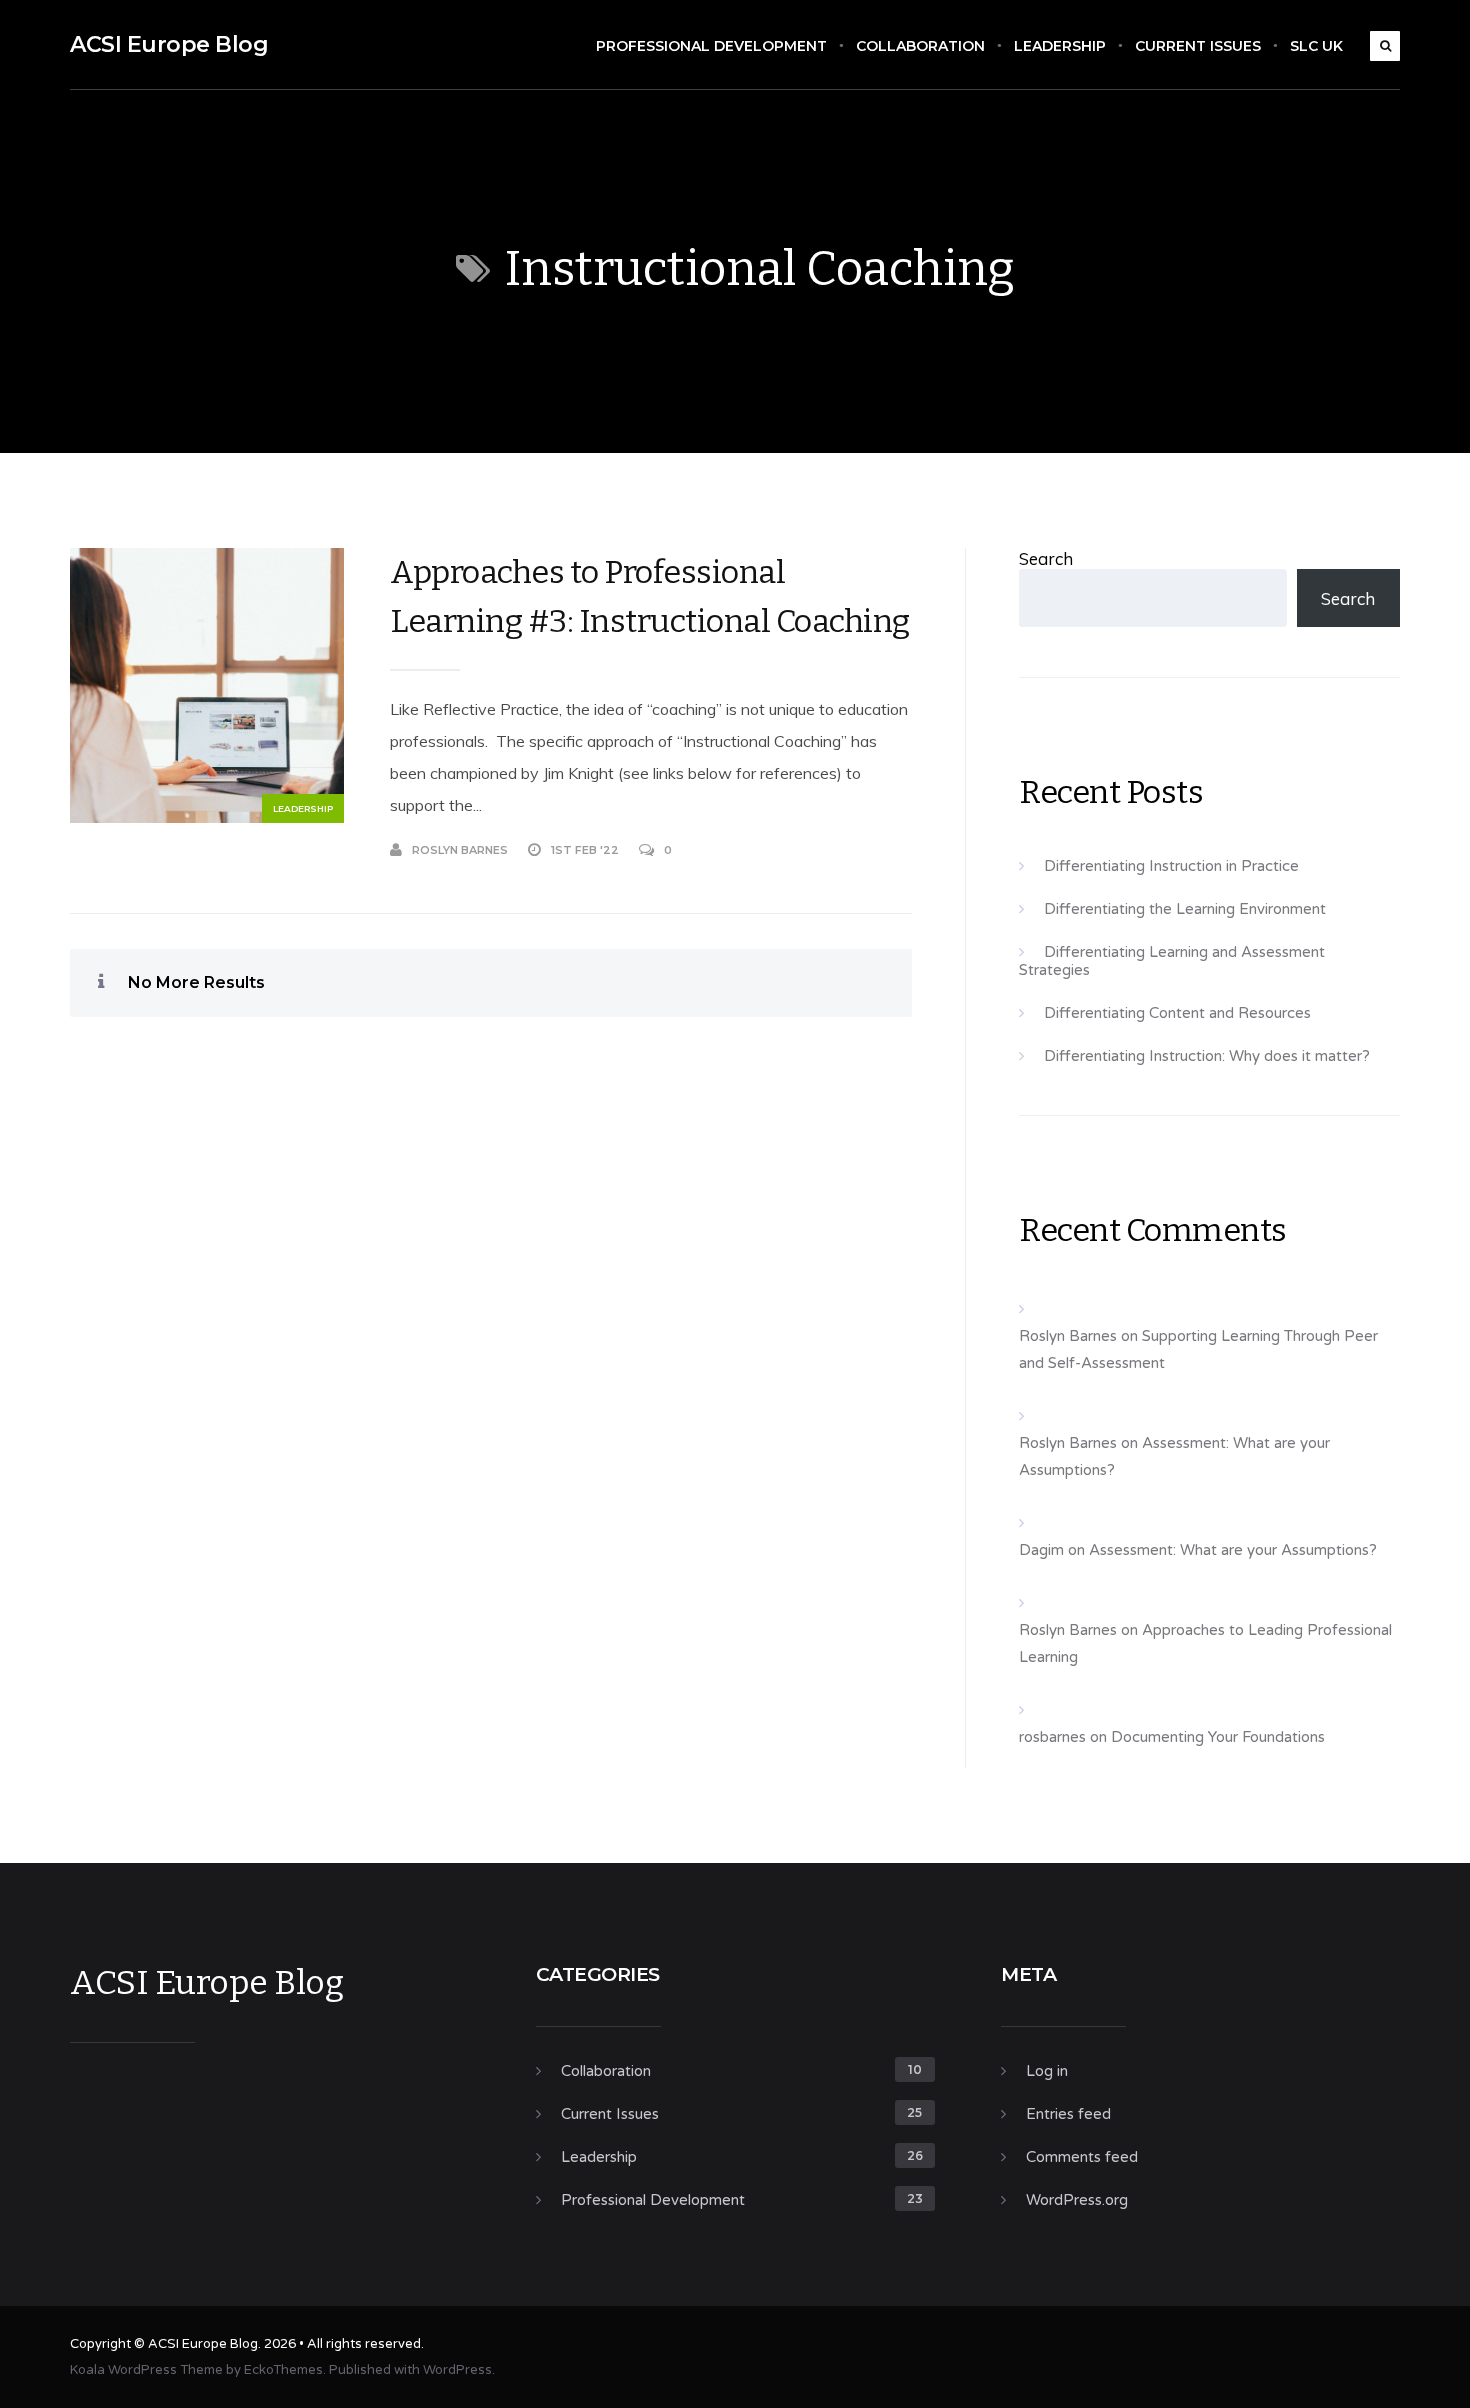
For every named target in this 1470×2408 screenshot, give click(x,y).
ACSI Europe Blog (169, 44)
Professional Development (711, 46)
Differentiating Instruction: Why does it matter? (1207, 1056)
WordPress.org (1077, 2200)
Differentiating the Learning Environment (1185, 909)
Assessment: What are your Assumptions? (1233, 1550)
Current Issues (1198, 46)
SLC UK (1316, 46)
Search (1046, 558)
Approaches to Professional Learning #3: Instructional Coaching (650, 596)
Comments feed (1082, 2157)
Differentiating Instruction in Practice (1171, 866)
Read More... (872, 850)
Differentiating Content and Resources (1177, 1013)
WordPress (457, 2370)
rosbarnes (1052, 1737)
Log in (1047, 2071)
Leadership (1060, 46)
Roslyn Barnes (460, 850)
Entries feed (1068, 2114)
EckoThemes (283, 2370)
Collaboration (920, 46)
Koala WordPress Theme (146, 2370)
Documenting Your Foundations (1218, 1737)
